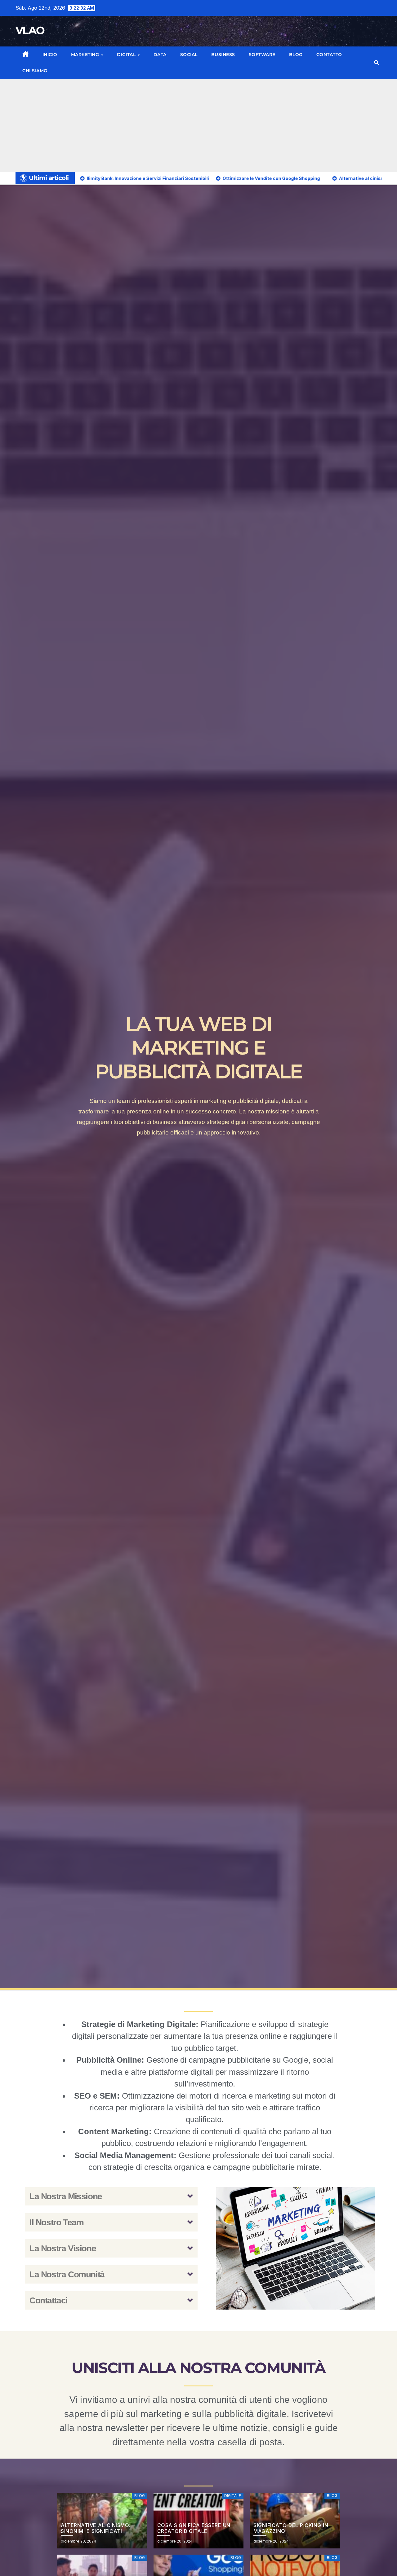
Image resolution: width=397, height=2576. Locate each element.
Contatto (329, 55)
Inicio (50, 55)
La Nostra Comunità (67, 2274)
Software (262, 55)
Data (160, 55)
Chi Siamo (35, 71)
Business (223, 55)
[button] (377, 63)
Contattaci (49, 2300)
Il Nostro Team (56, 2222)
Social (189, 55)
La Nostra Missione (66, 2196)
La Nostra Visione (63, 2248)
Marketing (86, 55)
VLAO (30, 30)
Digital (127, 55)
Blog (296, 55)
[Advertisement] (198, 125)
